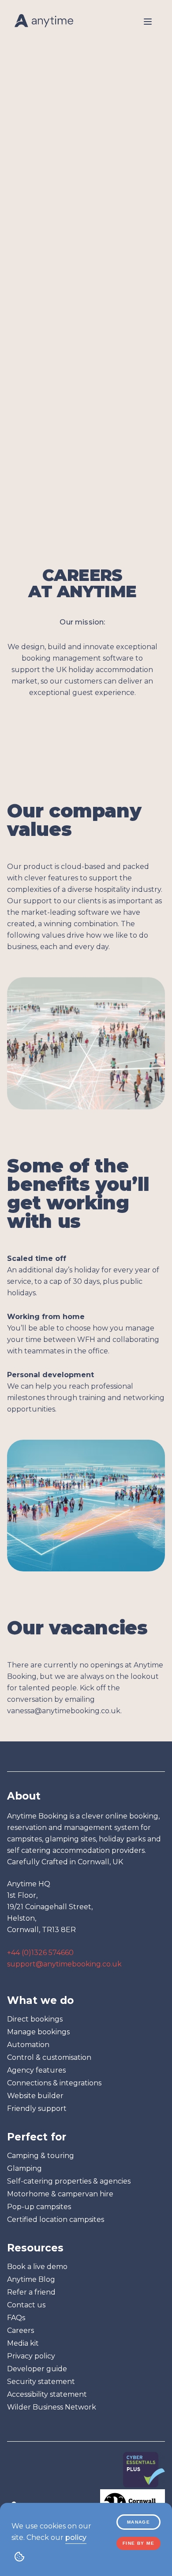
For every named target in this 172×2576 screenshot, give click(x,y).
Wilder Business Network (52, 2407)
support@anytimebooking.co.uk (64, 1964)
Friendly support (37, 2108)
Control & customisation (49, 2057)
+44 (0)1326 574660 (40, 1953)
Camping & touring (41, 2156)
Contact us (26, 2305)
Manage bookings (38, 2032)
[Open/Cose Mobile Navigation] (148, 22)
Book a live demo (37, 2267)
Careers (21, 2330)
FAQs (16, 2318)
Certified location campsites (56, 2219)
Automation (28, 2045)
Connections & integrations (54, 2083)
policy (76, 2537)
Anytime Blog (31, 2279)
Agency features (36, 2070)
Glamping (24, 2168)
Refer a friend (31, 2292)
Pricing (30, 111)
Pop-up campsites (39, 2207)
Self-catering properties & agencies (69, 2181)
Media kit (23, 2343)
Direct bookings (35, 2019)
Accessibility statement (47, 2394)
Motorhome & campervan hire (60, 2194)
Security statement (41, 2382)
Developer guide (37, 2369)
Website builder (35, 2096)
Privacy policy (31, 2356)
